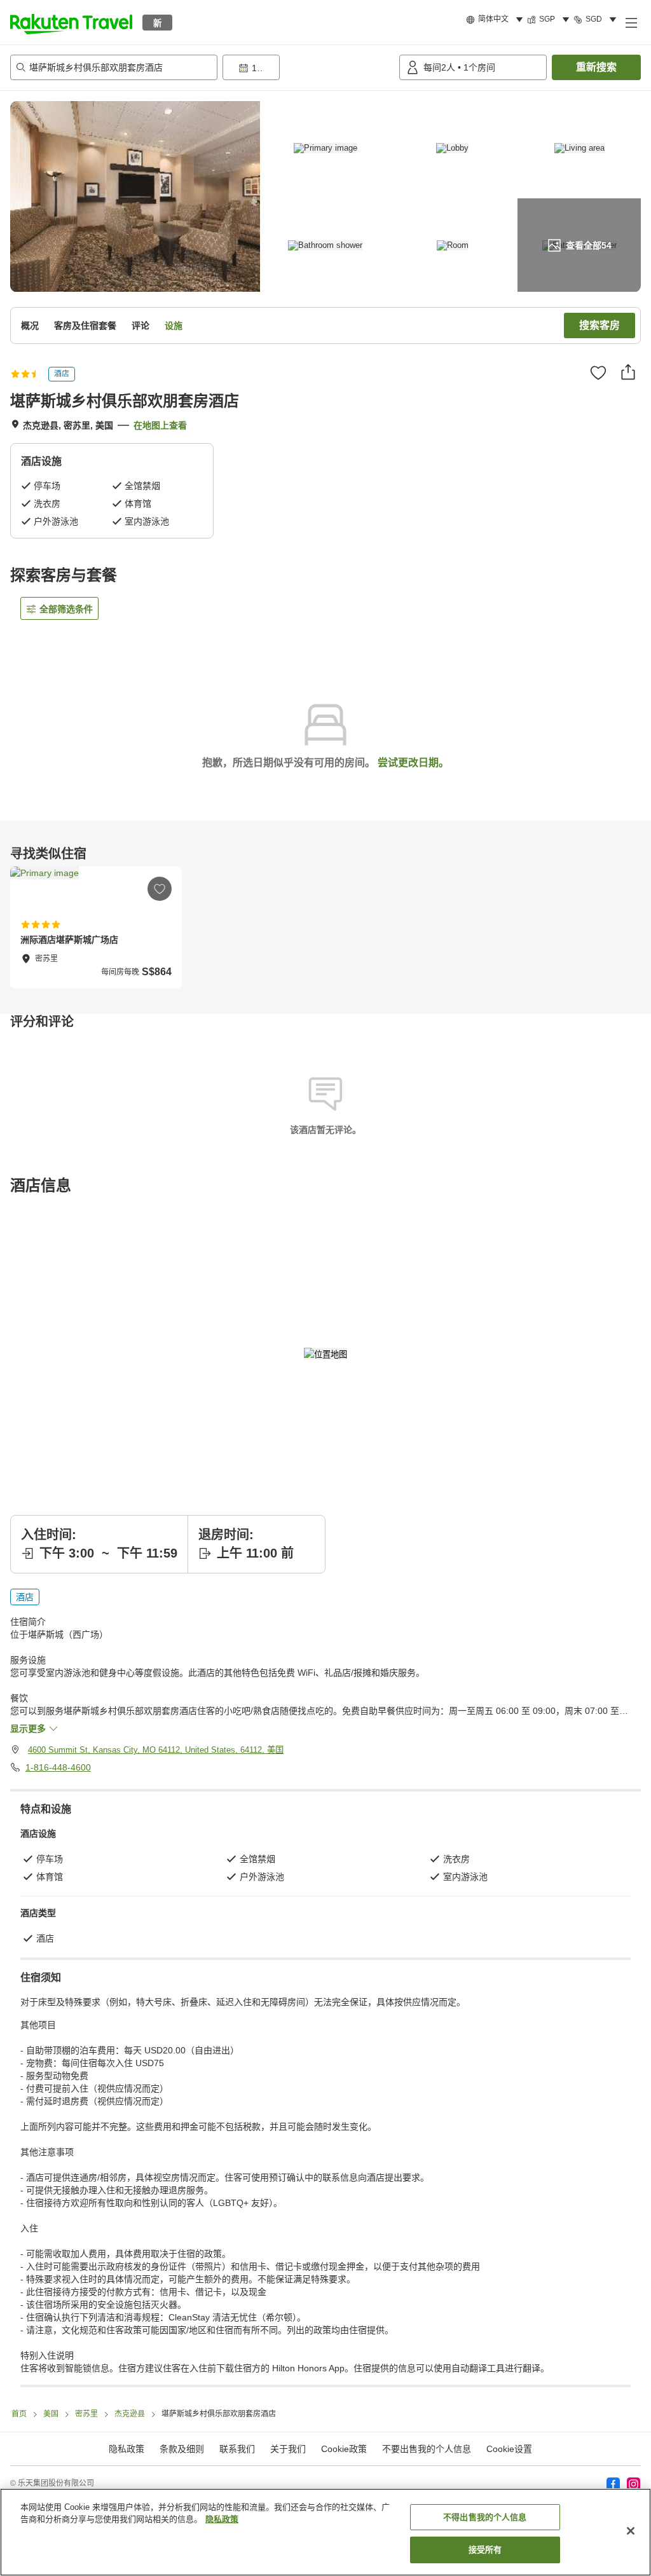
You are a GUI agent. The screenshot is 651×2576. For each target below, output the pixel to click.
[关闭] (631, 2531)
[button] (71, 22)
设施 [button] (174, 325)
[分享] (628, 372)
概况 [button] (30, 325)
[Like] (598, 373)
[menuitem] (497, 20)
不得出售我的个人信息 (485, 2517)
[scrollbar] (325, 928)
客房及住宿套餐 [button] (85, 325)
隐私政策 (222, 2519)
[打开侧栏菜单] (631, 22)
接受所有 (485, 2550)
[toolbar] (308, 67)
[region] (325, 2532)
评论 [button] (140, 325)
